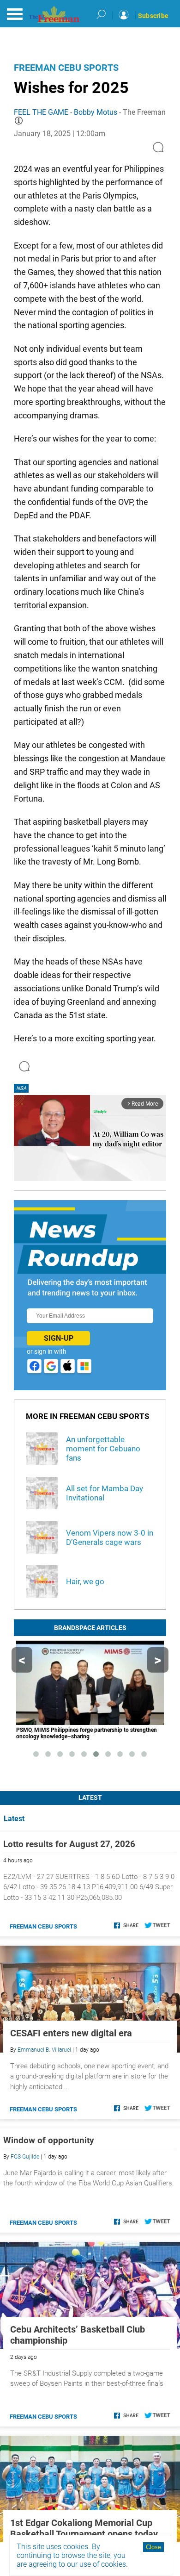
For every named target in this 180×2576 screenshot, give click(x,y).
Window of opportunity (49, 2140)
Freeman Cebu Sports (66, 68)
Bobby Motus (96, 112)
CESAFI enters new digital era (71, 2033)
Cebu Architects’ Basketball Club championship (78, 2335)
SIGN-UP (59, 1338)
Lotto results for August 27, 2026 (69, 1844)
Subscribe (153, 16)
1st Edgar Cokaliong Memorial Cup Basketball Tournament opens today (84, 2528)
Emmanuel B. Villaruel (44, 2050)
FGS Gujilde (25, 2157)
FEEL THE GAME (41, 112)
